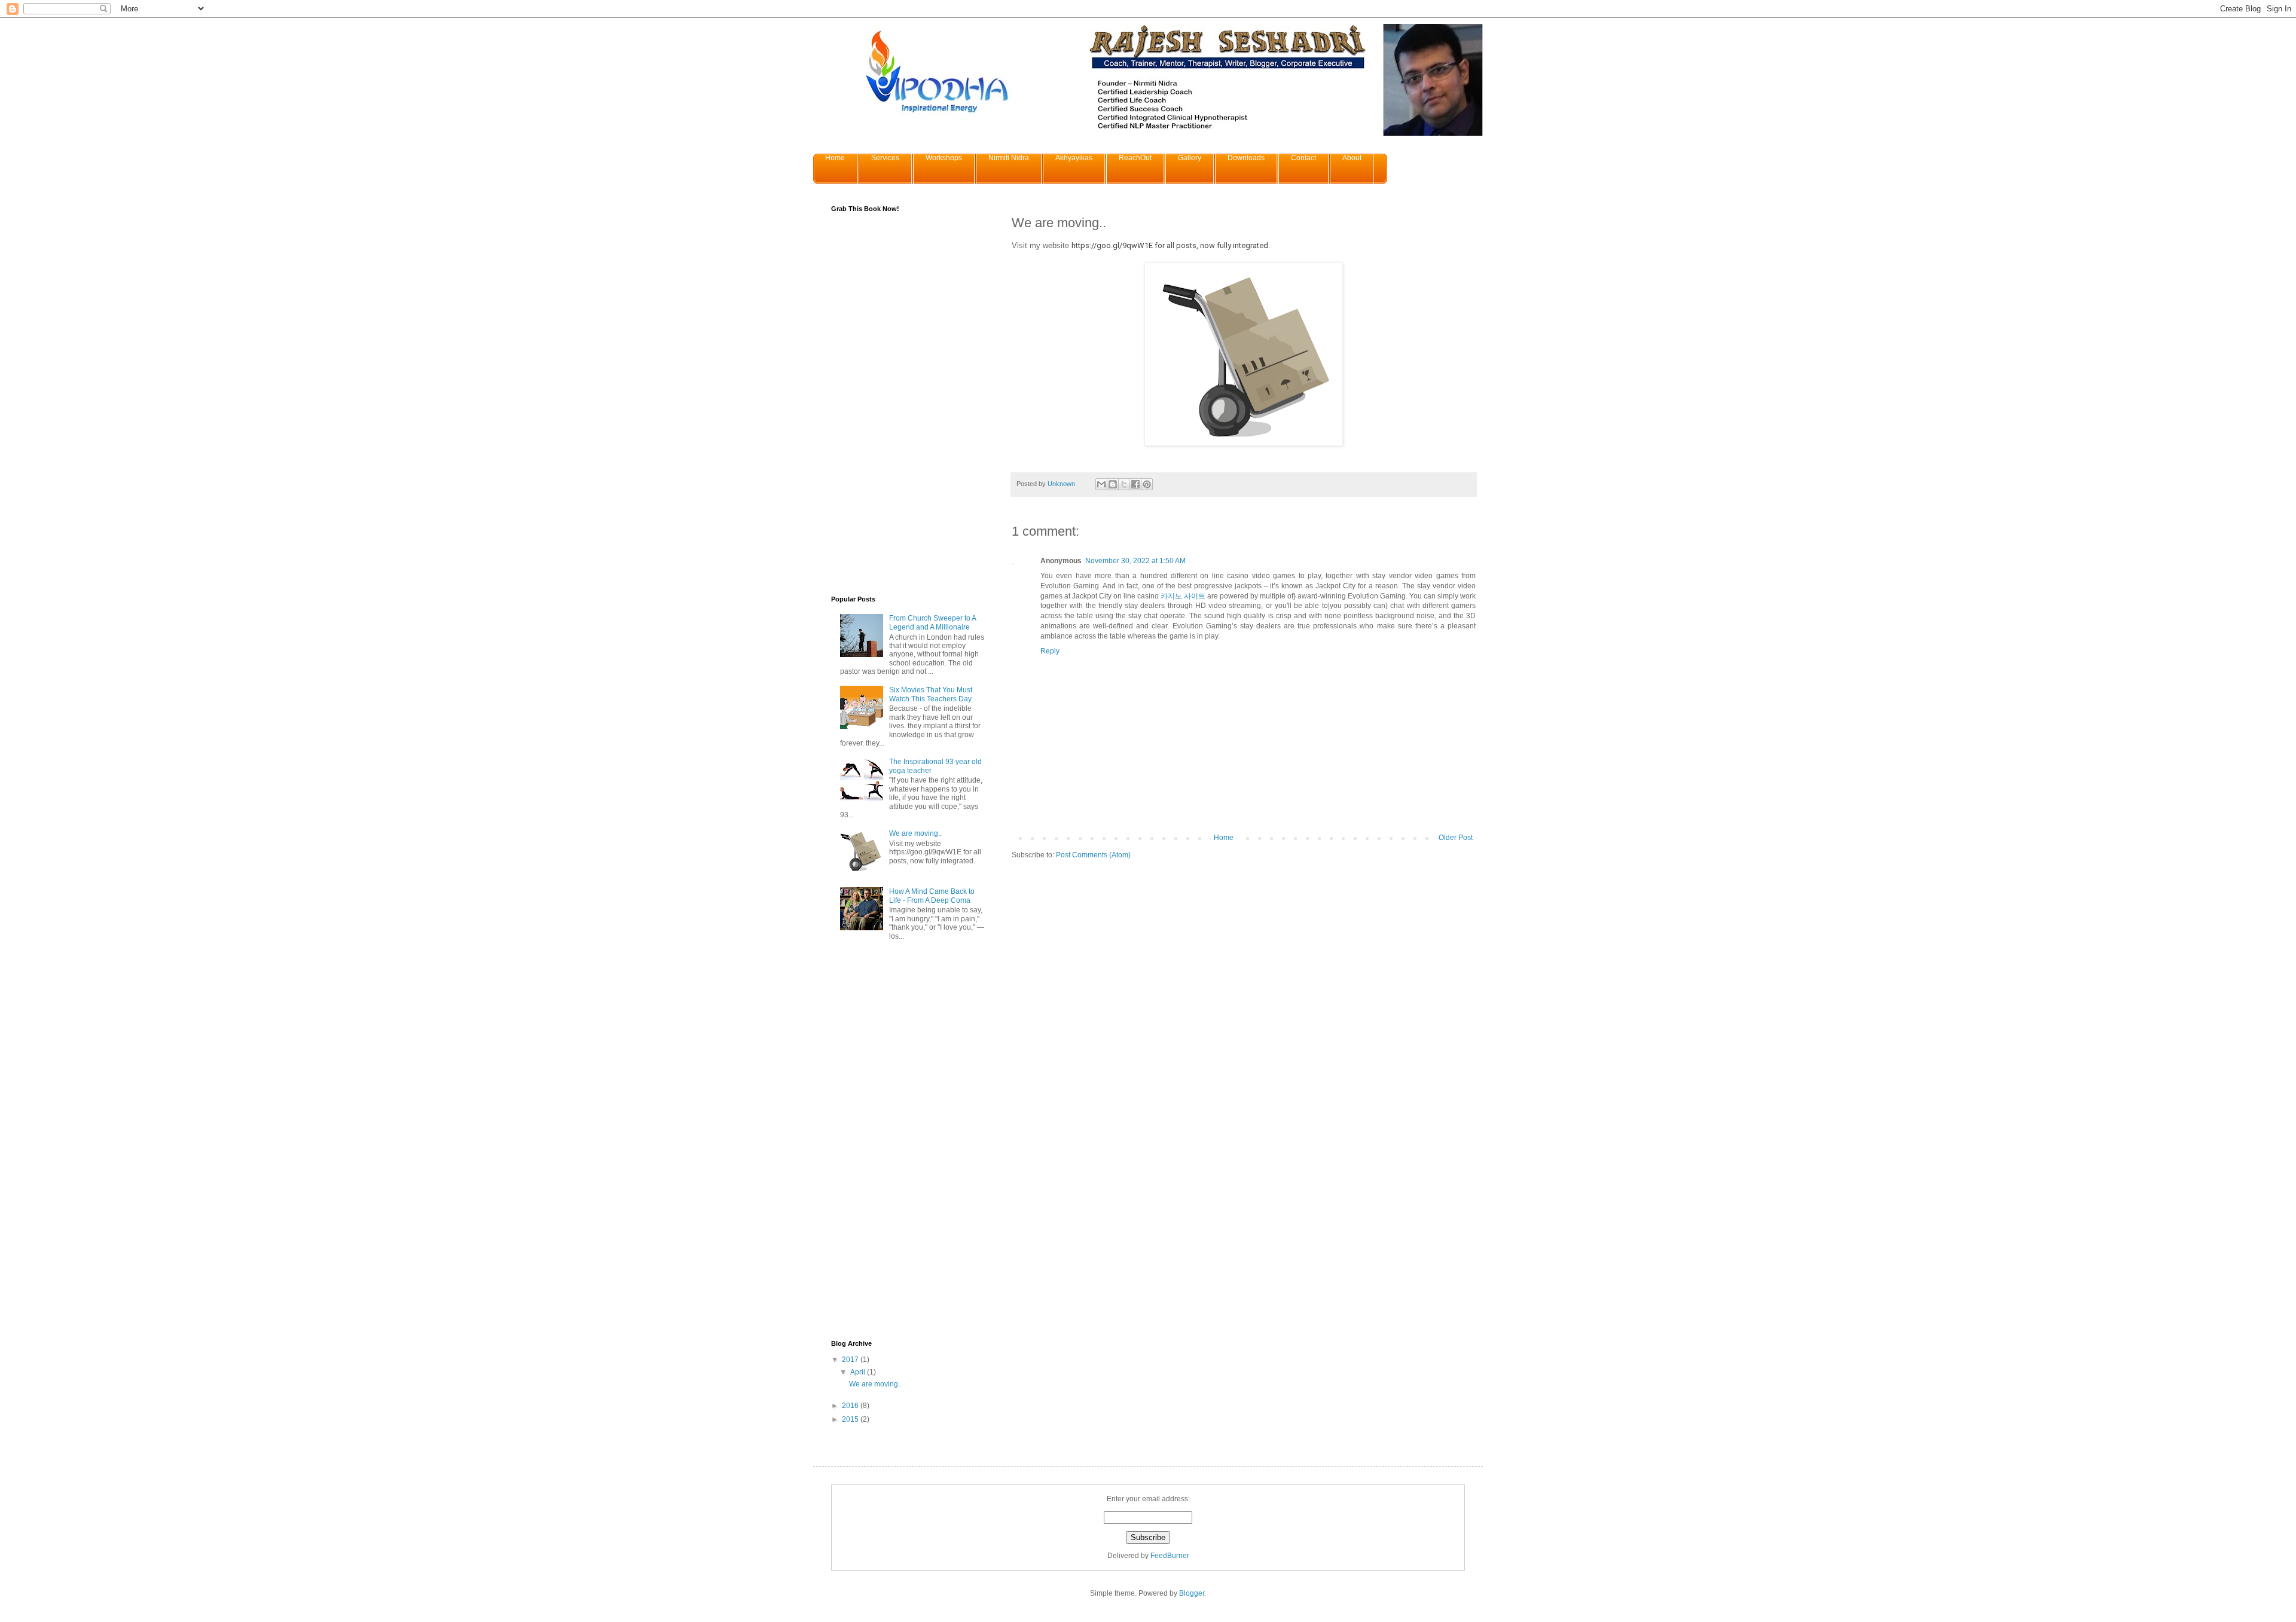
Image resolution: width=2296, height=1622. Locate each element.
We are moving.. (915, 833)
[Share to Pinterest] (1147, 484)
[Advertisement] (909, 1143)
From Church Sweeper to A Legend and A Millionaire (932, 622)
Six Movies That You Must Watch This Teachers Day (931, 694)
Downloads (1246, 158)
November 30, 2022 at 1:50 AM (1135, 561)
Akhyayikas (1074, 158)
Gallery (1190, 158)
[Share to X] (1124, 484)
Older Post (1456, 838)
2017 (851, 1360)
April (859, 1372)
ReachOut (1135, 158)
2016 (851, 1406)
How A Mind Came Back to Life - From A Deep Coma (932, 896)
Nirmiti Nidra (1009, 158)
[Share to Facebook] (1135, 484)
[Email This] (1101, 484)
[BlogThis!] (1113, 484)
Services (885, 158)
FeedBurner (1170, 1556)
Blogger (1192, 1593)
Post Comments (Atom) (1093, 855)
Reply (1050, 651)
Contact (1303, 158)
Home (835, 158)
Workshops (944, 158)
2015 (851, 1419)
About (1352, 158)
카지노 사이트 (1183, 596)
